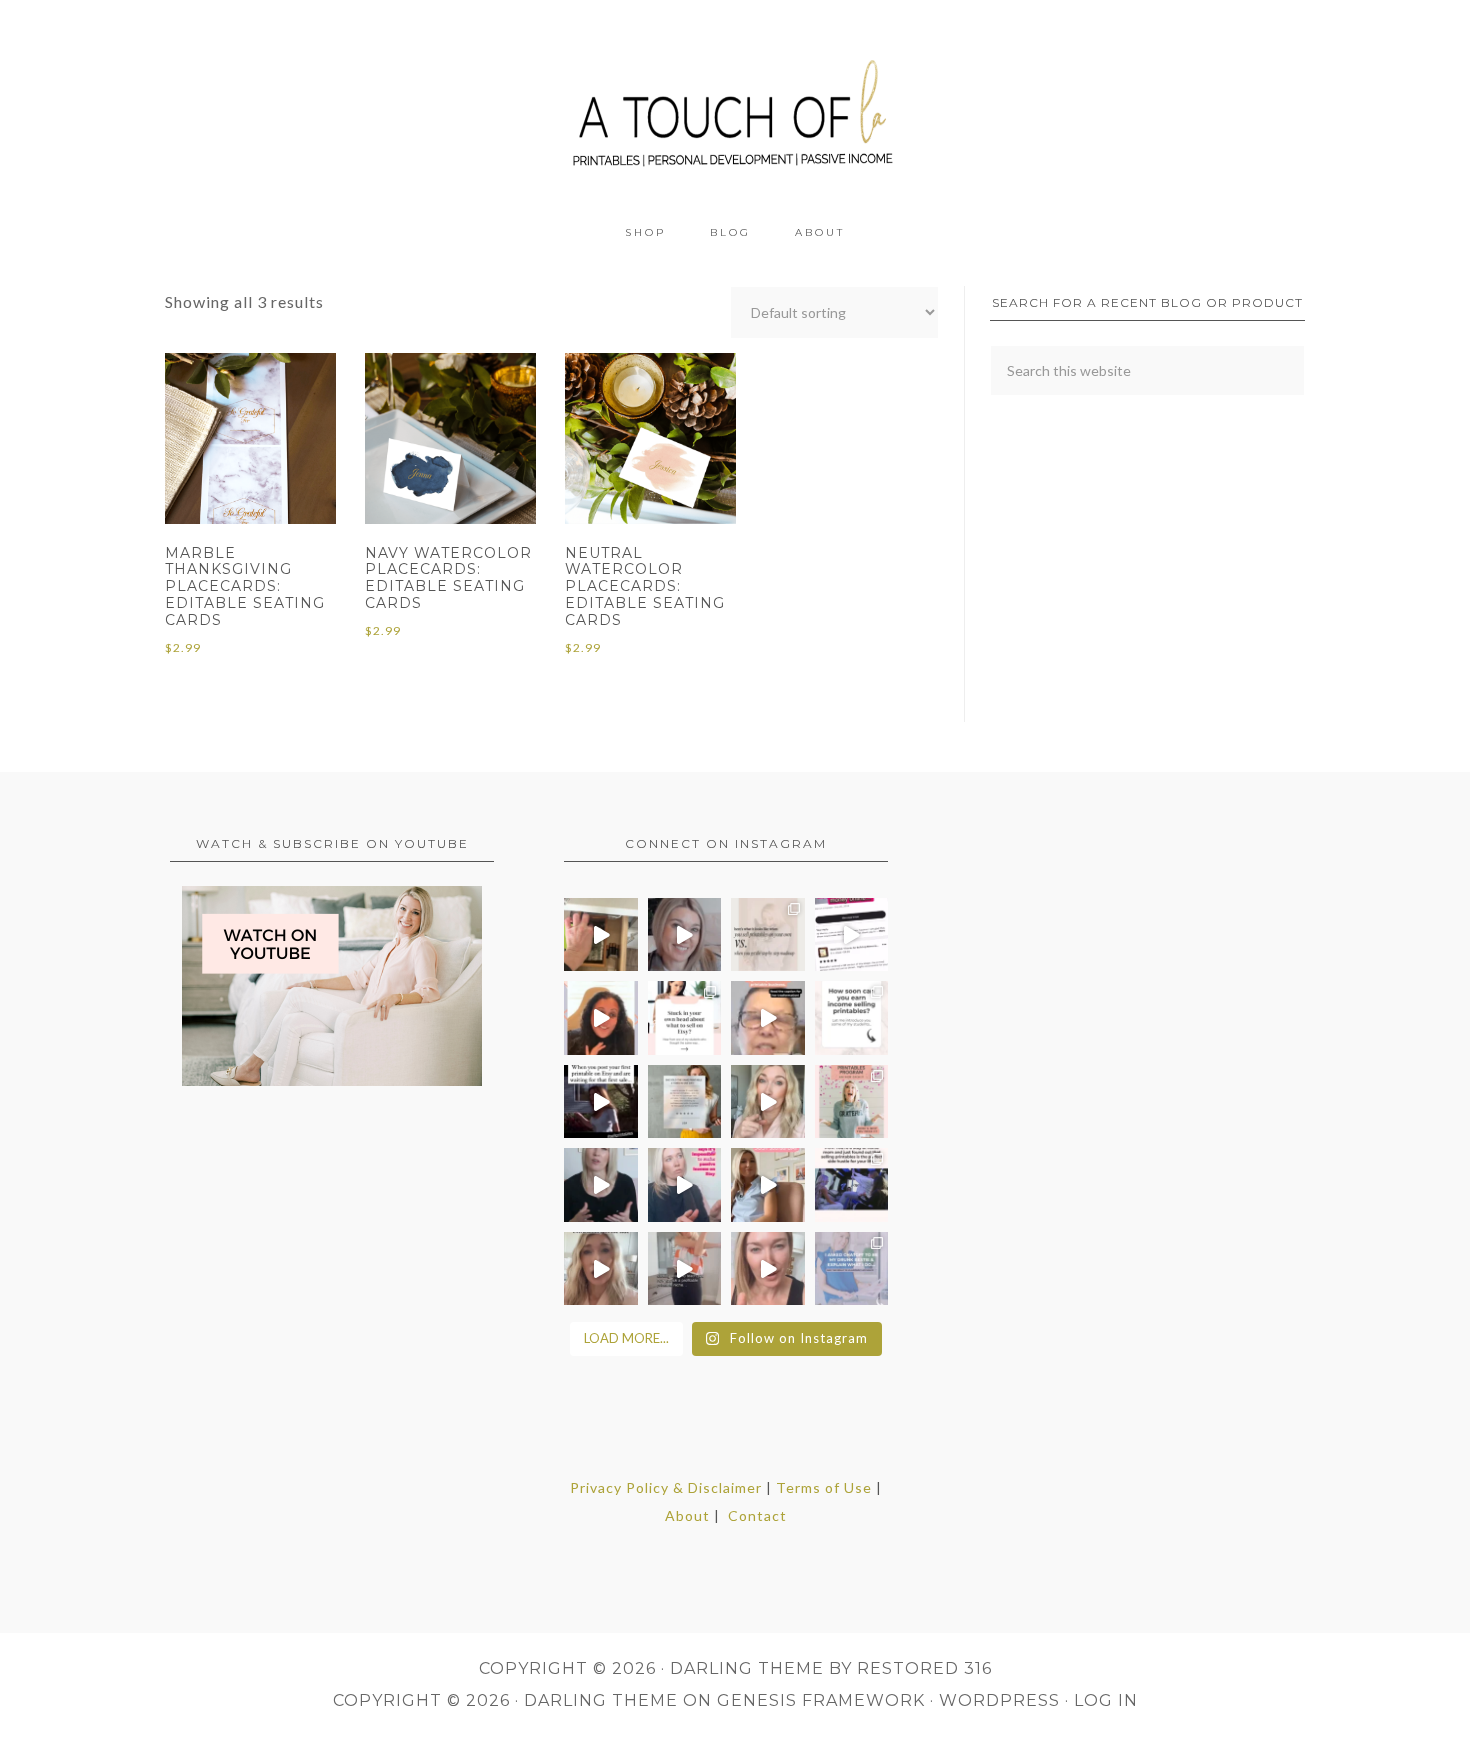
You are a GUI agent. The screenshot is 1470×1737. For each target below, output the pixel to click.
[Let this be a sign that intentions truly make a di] (601, 935)
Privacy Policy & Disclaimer (666, 1487)
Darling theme (747, 1668)
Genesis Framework (821, 1700)
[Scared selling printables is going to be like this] (601, 1102)
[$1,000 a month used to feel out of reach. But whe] (768, 1185)
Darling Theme (601, 1700)
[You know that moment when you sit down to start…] (685, 1018)
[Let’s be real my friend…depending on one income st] (768, 1102)
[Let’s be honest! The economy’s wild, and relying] (601, 1269)
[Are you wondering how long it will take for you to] (852, 1018)
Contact (757, 1515)
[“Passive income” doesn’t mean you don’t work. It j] (685, 1185)
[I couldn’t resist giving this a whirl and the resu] (852, 1269)
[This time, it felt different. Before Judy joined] (768, 1018)
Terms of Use (824, 1487)
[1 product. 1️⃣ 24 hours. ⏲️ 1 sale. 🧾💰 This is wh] (768, 1269)
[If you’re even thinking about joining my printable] (601, 1018)
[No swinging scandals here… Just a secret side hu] (852, 1185)
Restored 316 (924, 1668)
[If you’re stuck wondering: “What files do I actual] (601, 1185)
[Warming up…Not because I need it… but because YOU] (685, 1269)
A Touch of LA (735, 105)
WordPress (999, 1700)
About (687, 1515)
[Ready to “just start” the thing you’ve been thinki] (685, 935)
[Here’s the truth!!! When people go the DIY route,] (768, 935)
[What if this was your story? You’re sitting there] (685, 1102)
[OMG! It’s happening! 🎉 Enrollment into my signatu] (852, 1102)
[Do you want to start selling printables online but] (852, 935)
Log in (1106, 1700)
